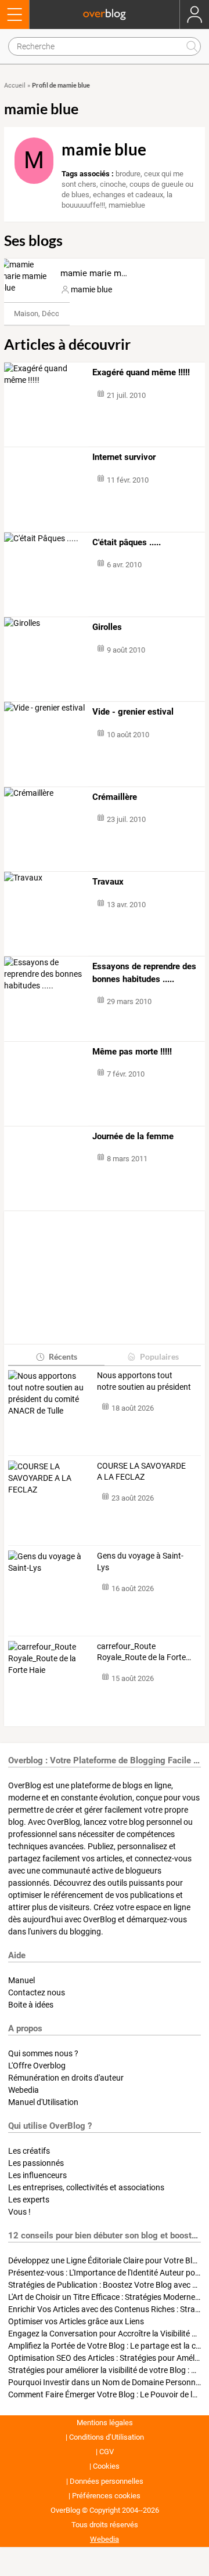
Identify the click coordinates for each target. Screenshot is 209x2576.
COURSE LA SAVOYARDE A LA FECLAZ (141, 1472)
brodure (128, 174)
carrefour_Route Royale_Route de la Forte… (144, 1652)
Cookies (106, 2466)
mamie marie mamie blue (110, 273)
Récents (63, 1356)
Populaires (159, 1356)
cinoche (113, 184)
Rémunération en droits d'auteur (66, 2078)
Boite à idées (31, 2005)
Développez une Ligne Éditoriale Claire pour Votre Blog (105, 2260)
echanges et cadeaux (128, 195)
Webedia (24, 2090)
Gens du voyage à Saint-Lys (140, 1561)
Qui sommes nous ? (43, 2053)
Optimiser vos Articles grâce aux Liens (76, 2321)
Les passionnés (36, 2163)
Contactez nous (37, 1992)
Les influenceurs (37, 2175)
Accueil (15, 86)
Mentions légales (105, 2423)
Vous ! (19, 2212)
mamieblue (127, 205)
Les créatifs (29, 2151)
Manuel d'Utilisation (43, 2102)
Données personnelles (107, 2481)
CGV (107, 2452)
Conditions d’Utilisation (107, 2437)
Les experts (29, 2200)
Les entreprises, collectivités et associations (86, 2187)
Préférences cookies (106, 2496)
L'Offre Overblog (37, 2066)
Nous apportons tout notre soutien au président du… (144, 1382)
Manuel (21, 1980)
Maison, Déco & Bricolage (56, 314)
